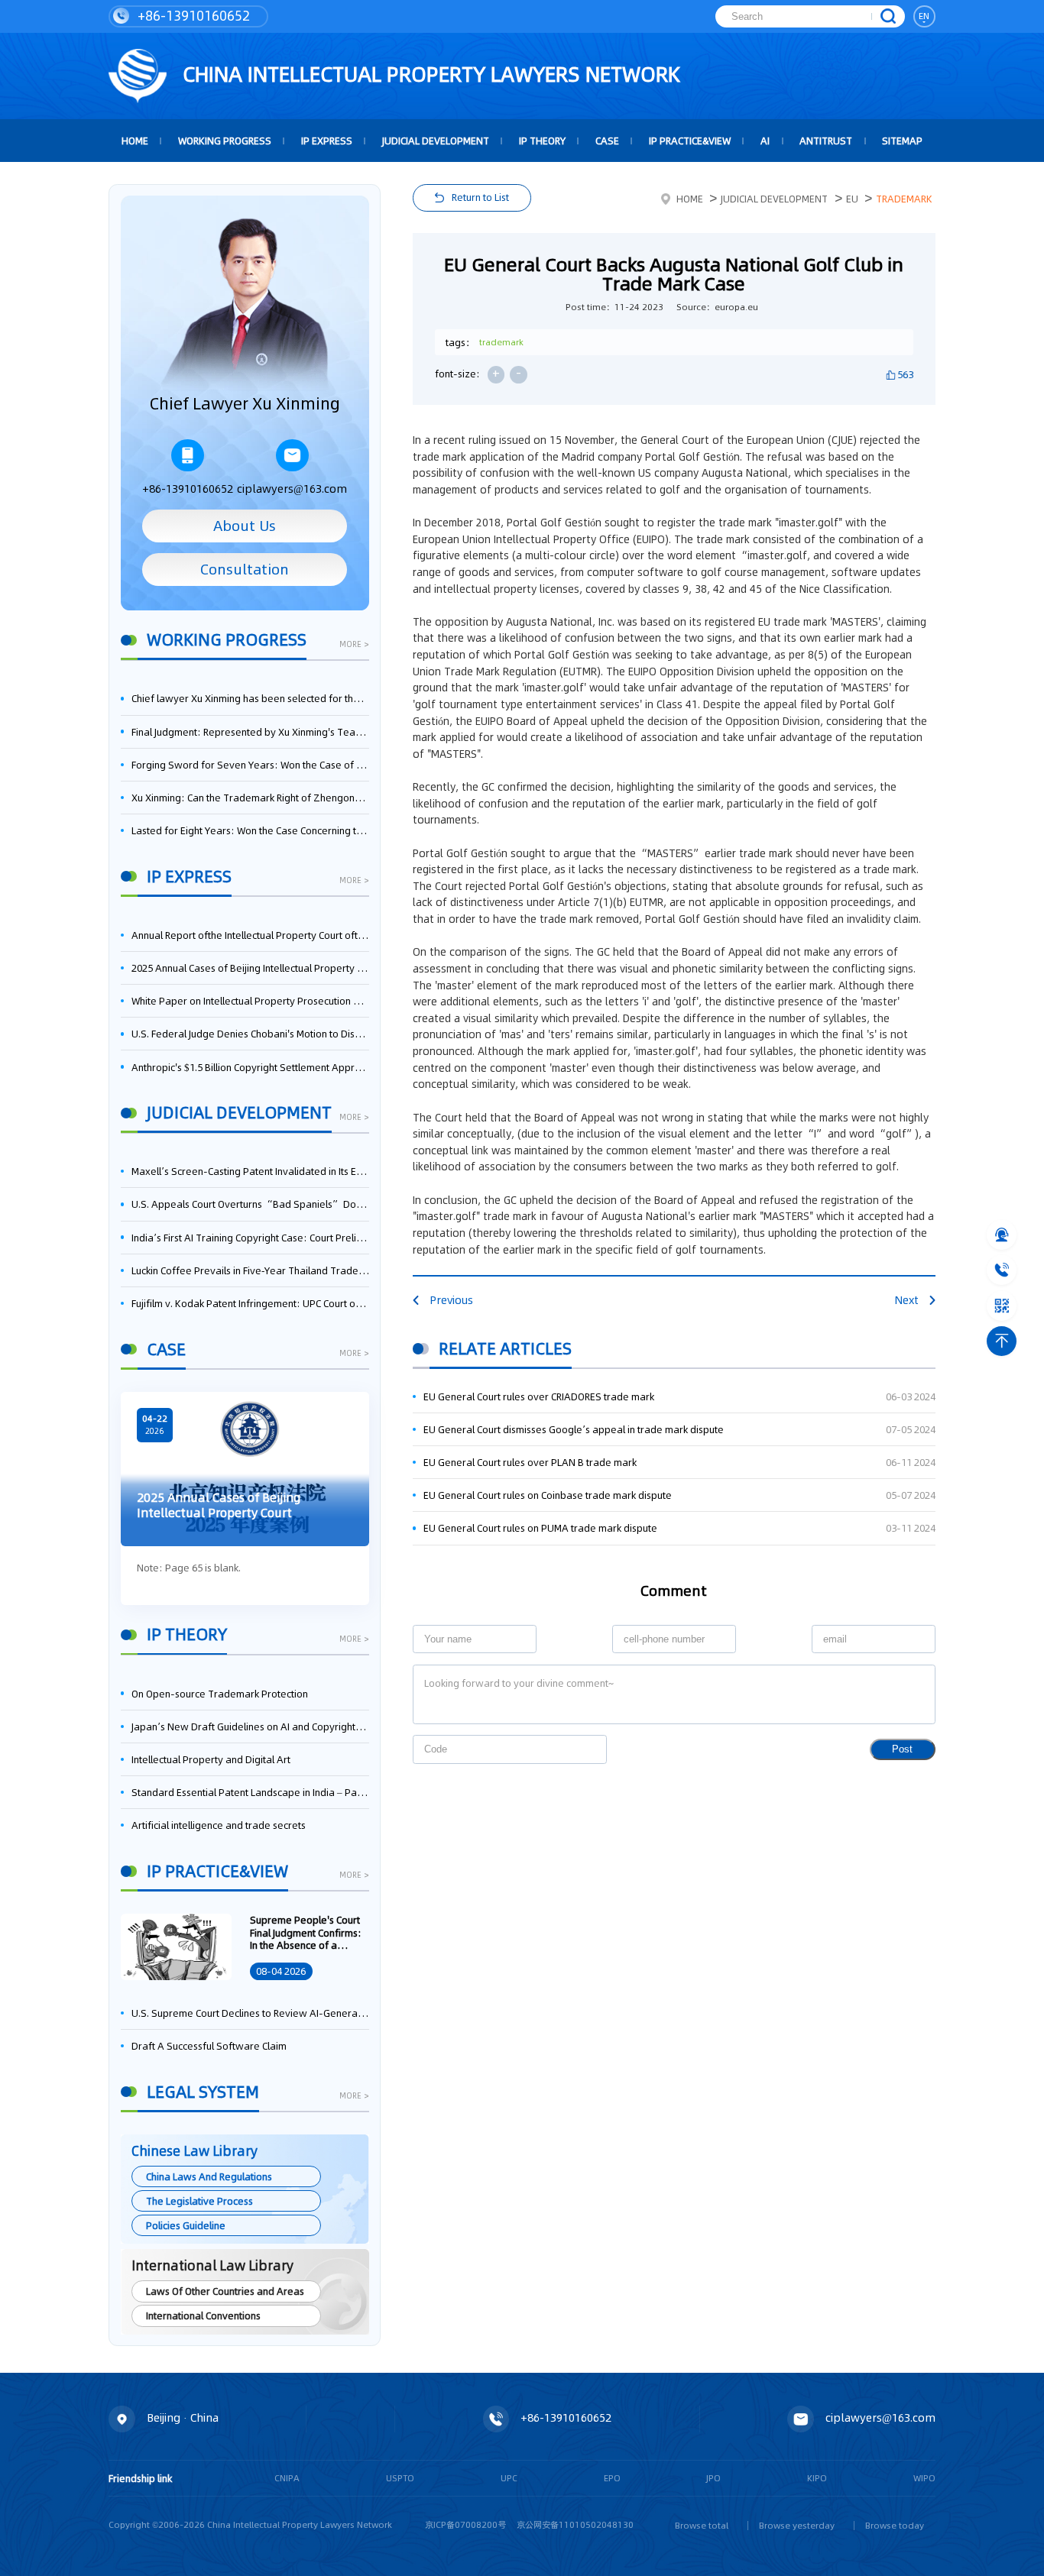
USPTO (400, 2478)
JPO (713, 2478)
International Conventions (203, 2315)
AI (765, 141)
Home (689, 199)
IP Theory (542, 141)
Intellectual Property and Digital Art (211, 1759)
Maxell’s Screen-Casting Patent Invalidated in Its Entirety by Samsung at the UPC (250, 1171)
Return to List (480, 197)
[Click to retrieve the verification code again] (580, 1749)
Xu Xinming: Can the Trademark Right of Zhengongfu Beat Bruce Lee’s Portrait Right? (250, 798)
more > (354, 645)
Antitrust (826, 141)
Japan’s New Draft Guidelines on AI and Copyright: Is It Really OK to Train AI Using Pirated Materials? (250, 1727)
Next (906, 1300)
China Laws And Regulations (209, 2176)
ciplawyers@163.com (292, 489)
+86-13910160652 (192, 16)
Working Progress (225, 141)
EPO (612, 2478)
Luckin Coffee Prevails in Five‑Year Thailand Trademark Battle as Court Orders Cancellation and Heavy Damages (250, 1270)
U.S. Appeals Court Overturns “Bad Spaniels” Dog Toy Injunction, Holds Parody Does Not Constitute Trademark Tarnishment (250, 1204)
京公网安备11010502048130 (575, 2525)
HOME (135, 141)
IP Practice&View (690, 141)
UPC (509, 2478)
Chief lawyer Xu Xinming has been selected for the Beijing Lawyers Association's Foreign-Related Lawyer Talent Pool (250, 698)
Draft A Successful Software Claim (209, 2046)
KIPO (817, 2478)
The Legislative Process (199, 2201)
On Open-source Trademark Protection (220, 1694)
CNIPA (287, 2478)
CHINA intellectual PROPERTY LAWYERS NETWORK (429, 74)
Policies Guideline (186, 2225)
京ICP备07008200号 (465, 2525)
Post (902, 1749)
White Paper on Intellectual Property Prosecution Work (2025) (250, 1001)
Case (607, 141)
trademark (501, 342)
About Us (245, 526)
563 (905, 374)
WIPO (924, 2478)
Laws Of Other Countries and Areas (225, 2291)
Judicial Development (436, 141)
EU (852, 199)
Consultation (245, 569)
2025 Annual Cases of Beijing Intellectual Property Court (250, 968)
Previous (451, 1300)
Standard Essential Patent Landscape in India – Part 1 (250, 1792)
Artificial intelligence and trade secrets (219, 1825)
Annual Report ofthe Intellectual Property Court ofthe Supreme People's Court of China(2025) (250, 935)
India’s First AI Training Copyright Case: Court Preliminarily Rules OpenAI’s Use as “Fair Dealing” (250, 1238)
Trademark (904, 199)
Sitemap (902, 141)
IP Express (327, 141)
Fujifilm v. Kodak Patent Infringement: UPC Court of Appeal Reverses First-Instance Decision (250, 1303)
